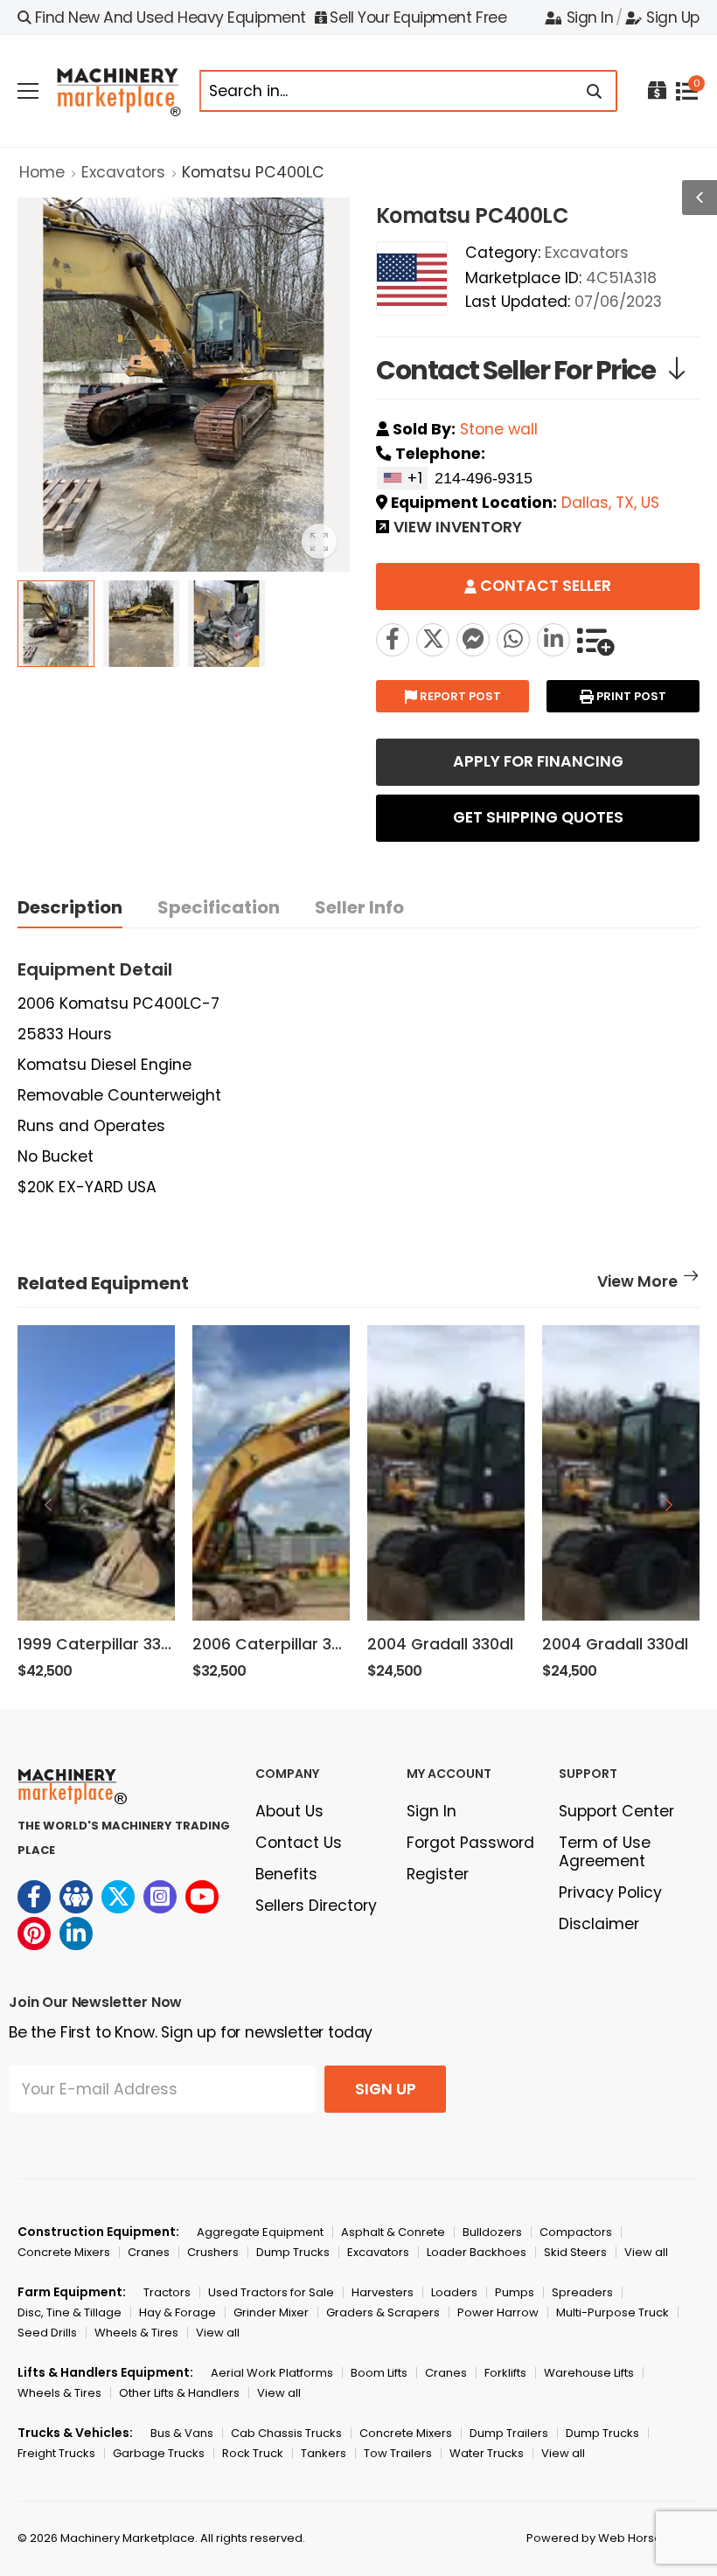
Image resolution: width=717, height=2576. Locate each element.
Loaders (454, 2292)
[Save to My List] (595, 640)
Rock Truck (253, 2453)
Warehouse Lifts (589, 2373)
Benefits (286, 1874)
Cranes (149, 2252)
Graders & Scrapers (383, 2312)
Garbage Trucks (159, 2453)
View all (646, 2252)
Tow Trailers (398, 2453)
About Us (289, 1811)
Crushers (213, 2252)
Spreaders (582, 2292)
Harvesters (383, 2292)
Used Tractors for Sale (271, 2292)
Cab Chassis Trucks (286, 2433)
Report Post (459, 696)
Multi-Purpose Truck (613, 2312)
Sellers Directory (316, 1906)
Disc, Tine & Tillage (70, 2312)
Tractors (167, 2292)
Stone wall (499, 429)
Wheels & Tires (136, 2333)
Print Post (630, 696)
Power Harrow (498, 2312)
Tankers (324, 2453)
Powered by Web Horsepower (613, 2538)
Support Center (616, 1811)
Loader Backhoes (477, 2252)
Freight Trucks (56, 2453)
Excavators (123, 172)
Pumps (515, 2292)
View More (637, 1283)
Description (70, 907)
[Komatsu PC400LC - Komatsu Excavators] (433, 640)
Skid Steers (575, 2252)
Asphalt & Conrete (393, 2232)
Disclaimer (599, 1924)
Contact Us (299, 1843)
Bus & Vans (182, 2433)
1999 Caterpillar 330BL (102, 1644)
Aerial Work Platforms (272, 2373)
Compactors (576, 2232)
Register (438, 1874)
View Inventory (458, 529)
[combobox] (402, 478)
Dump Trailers (509, 2433)
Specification (219, 907)
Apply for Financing (538, 761)
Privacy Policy (610, 1892)
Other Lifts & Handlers (179, 2393)
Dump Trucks (293, 2252)
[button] (669, 1504)
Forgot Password (470, 1843)
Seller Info (359, 907)
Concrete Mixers (64, 2252)
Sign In (590, 17)
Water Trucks (487, 2453)
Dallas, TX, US (610, 503)
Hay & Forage (178, 2312)
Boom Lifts (379, 2373)
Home (42, 172)
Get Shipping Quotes (538, 817)
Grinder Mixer (271, 2312)
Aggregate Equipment (260, 2232)
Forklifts (505, 2373)
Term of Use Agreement (605, 1852)
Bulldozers (492, 2232)
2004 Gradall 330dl (440, 1644)
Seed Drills (47, 2333)
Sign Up (673, 17)
